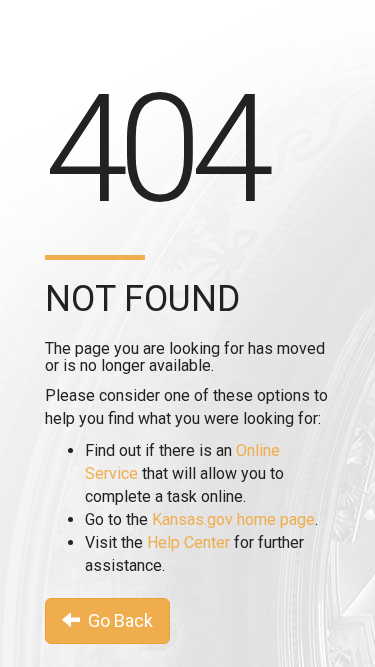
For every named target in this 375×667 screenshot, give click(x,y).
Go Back (116, 620)
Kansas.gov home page (233, 519)
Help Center (188, 542)
